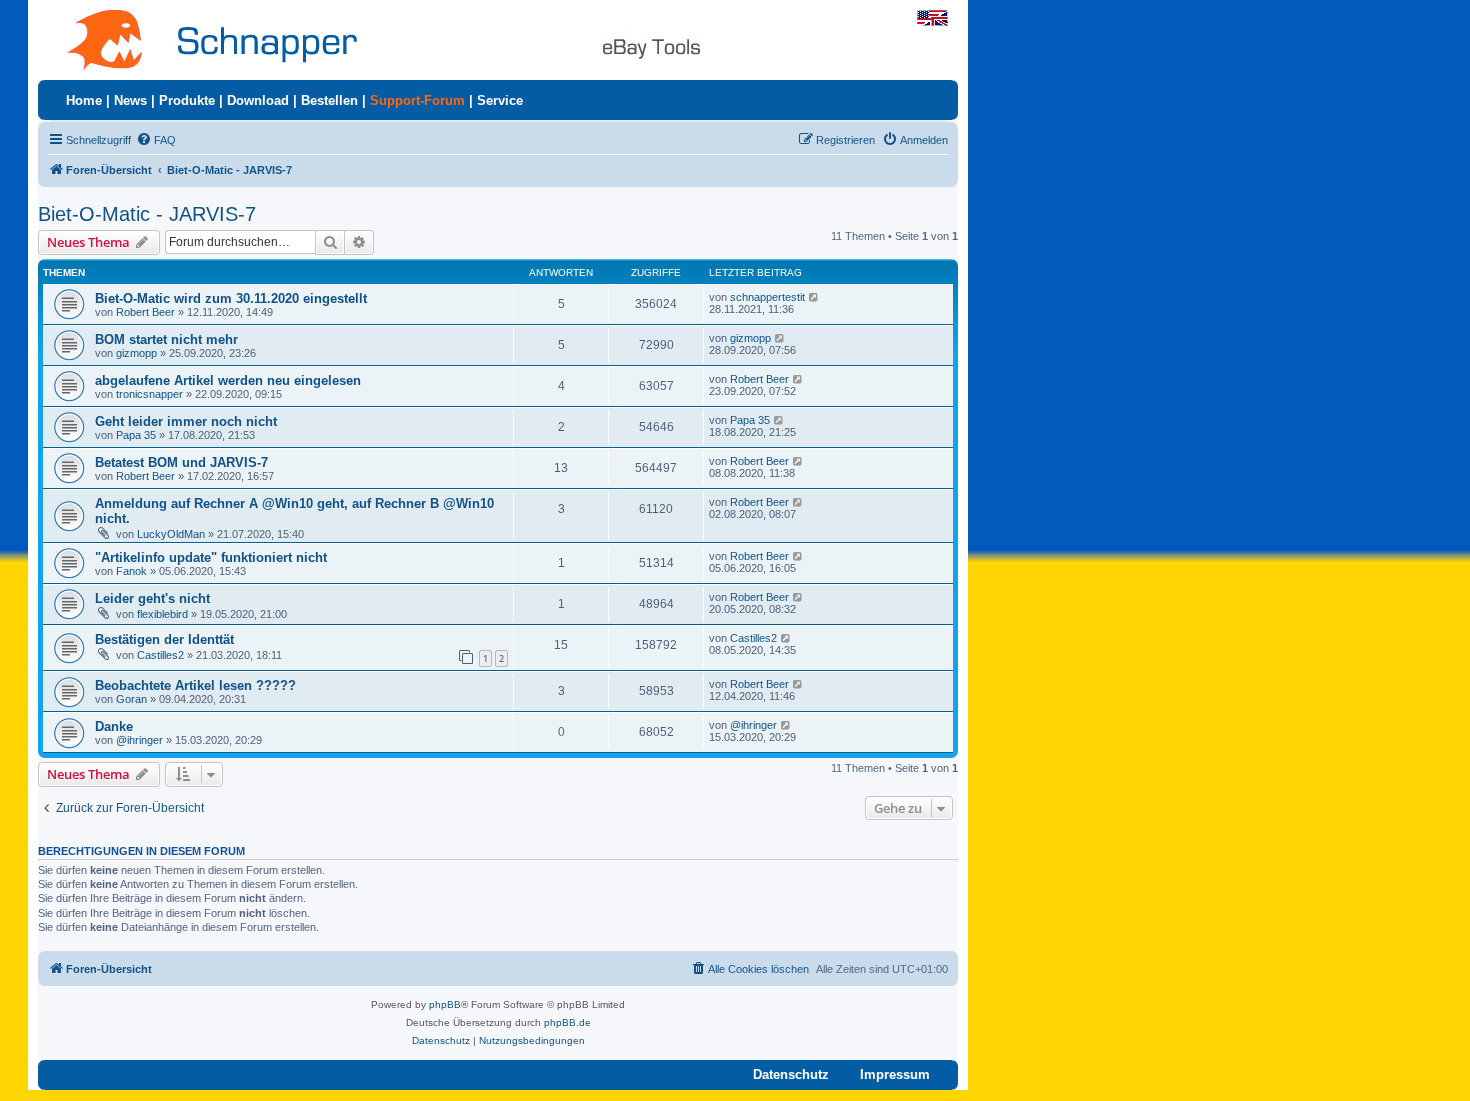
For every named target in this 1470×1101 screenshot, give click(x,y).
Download (258, 100)
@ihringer (139, 740)
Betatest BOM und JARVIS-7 (181, 462)
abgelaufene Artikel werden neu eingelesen (228, 380)
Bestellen (329, 100)
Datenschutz (791, 1074)
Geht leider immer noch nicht (186, 421)
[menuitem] (156, 140)
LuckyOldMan (171, 534)
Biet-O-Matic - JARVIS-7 (147, 214)
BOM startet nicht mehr (166, 339)
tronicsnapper (149, 394)
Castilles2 (160, 655)
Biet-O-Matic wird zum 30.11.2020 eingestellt (231, 298)
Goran (131, 699)
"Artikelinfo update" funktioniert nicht (211, 557)
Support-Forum (417, 100)
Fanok (131, 571)
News (130, 100)
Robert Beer (145, 312)
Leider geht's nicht (152, 598)
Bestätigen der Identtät (164, 639)
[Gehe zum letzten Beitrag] (814, 297)
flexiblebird (162, 614)
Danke (114, 726)
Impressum (895, 1074)
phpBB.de (567, 1022)
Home (84, 100)
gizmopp (136, 353)
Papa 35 (136, 435)
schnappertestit (767, 297)
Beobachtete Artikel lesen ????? (195, 685)
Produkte (187, 100)
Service (500, 100)
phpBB (445, 1004)
